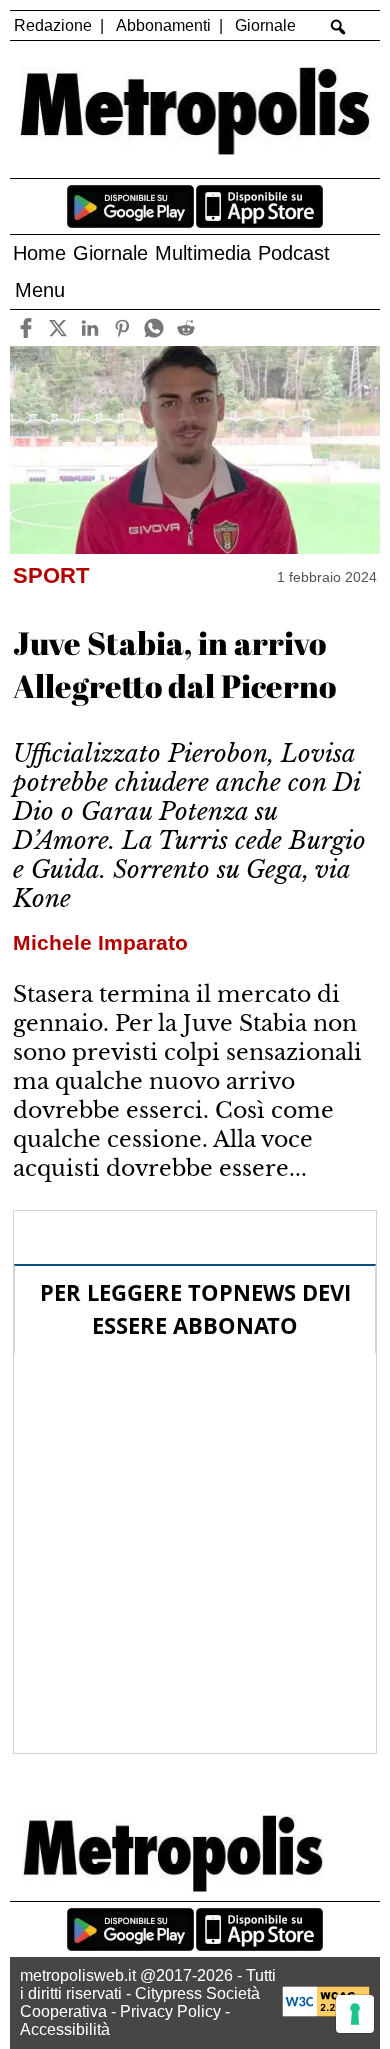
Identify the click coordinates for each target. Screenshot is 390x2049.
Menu (40, 290)
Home (39, 253)
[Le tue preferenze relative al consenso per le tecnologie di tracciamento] (355, 2014)
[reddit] (185, 327)
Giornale (265, 25)
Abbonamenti (163, 25)
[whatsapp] (153, 327)
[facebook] (25, 327)
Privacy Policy (170, 2011)
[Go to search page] (338, 27)
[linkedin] (89, 327)
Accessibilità (65, 2029)
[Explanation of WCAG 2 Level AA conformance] (326, 2011)
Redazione (53, 25)
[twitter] (57, 327)
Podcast (294, 253)
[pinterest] (121, 327)
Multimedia (203, 253)
